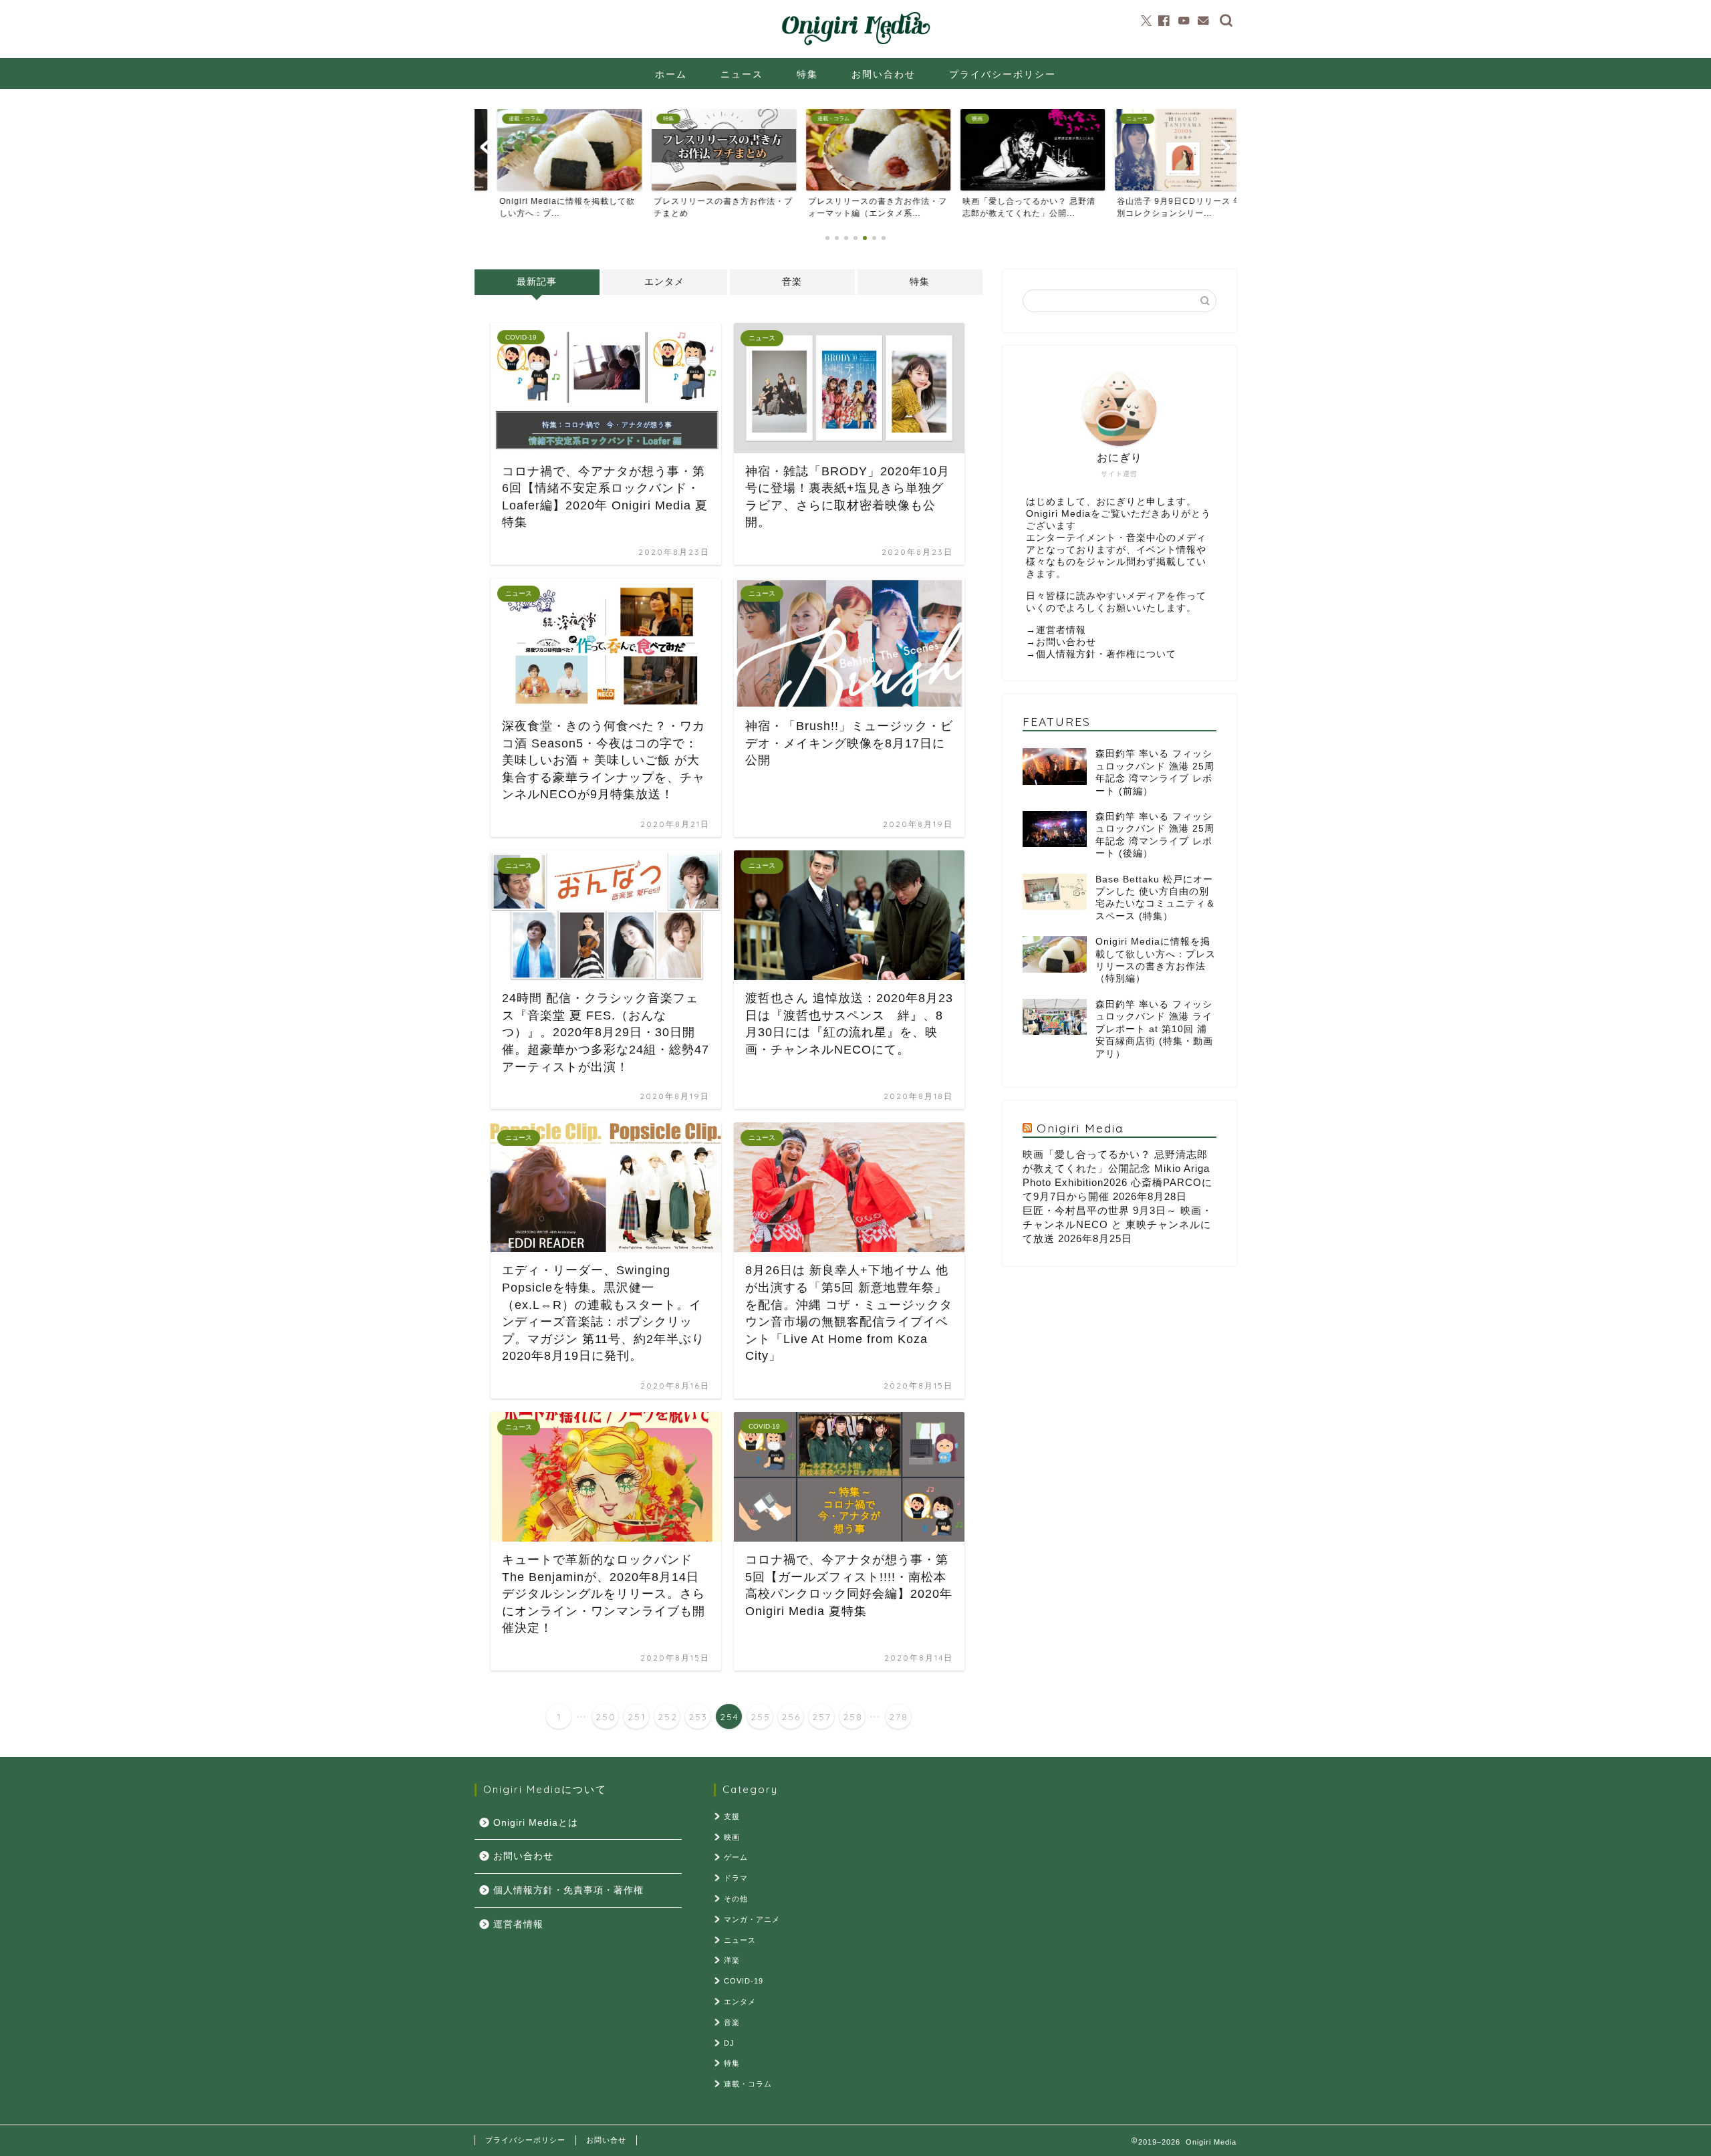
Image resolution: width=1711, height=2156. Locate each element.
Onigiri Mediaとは (536, 1823)
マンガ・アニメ (752, 1919)
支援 (732, 1816)
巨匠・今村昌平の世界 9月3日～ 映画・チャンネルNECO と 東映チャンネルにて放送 (1117, 1224)
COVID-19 (744, 1981)
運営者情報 (1061, 630)
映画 (732, 1837)
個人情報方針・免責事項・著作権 (568, 1890)
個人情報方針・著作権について (1106, 654)
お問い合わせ (884, 74)
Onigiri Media (1080, 1128)
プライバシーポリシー (1003, 74)
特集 (807, 74)
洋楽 (732, 1960)
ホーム (671, 74)
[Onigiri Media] (855, 45)
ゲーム (736, 1857)
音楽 (792, 282)
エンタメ (664, 282)
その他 (736, 1899)
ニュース (742, 74)
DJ (729, 2043)
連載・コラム (748, 2084)
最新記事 (537, 282)
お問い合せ (606, 2140)
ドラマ (736, 1878)
